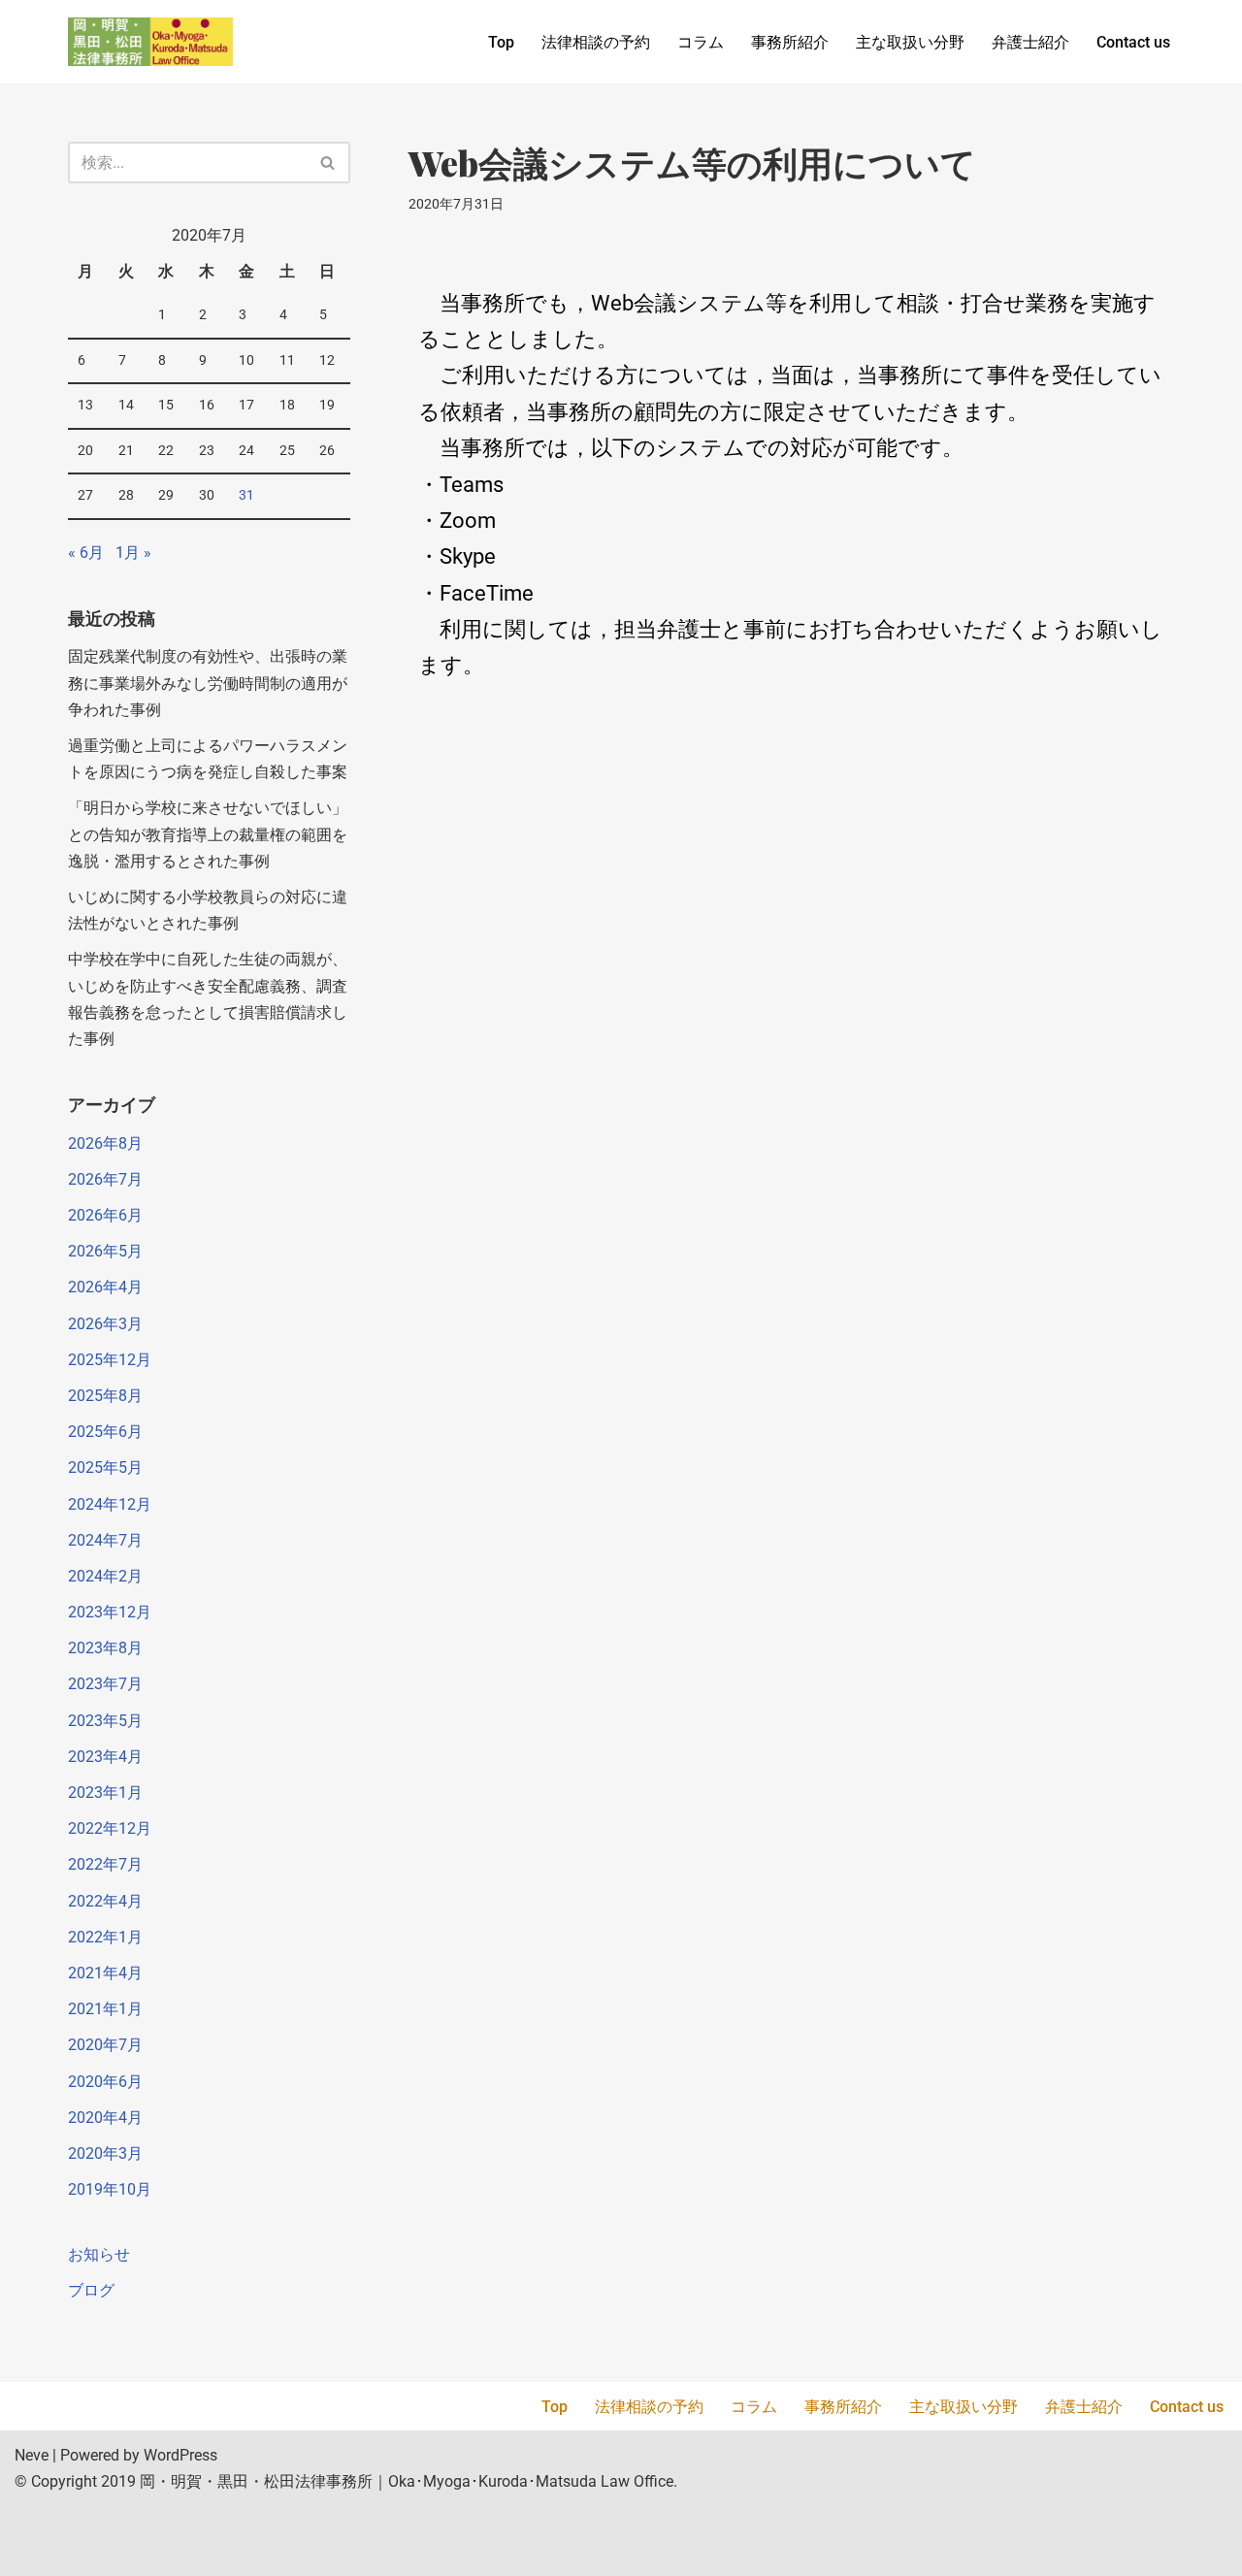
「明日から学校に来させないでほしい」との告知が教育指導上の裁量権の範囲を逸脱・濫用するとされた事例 (208, 834)
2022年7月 (105, 1864)
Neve (32, 2455)
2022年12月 (110, 1828)
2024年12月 (110, 1504)
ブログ (91, 2290)
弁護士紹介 (1030, 42)
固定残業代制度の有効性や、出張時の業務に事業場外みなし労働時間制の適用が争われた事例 (208, 683)
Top (501, 42)
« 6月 (86, 553)
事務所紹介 (790, 42)
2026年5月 (105, 1251)
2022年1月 (105, 1937)
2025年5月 (105, 1467)
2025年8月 (105, 1396)
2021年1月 (105, 2009)
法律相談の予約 (596, 42)
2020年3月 (105, 2153)
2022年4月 (105, 1901)
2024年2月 (105, 1576)
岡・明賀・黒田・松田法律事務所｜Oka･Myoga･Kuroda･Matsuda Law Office (407, 2481)
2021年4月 (105, 1973)
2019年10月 (110, 2189)
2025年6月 (105, 1432)
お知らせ (99, 2254)
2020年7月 (105, 2045)
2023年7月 (105, 1684)
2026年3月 (105, 1324)
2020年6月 (105, 2082)
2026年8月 (105, 1143)
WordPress (180, 2455)
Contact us (1133, 42)
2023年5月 (105, 1721)
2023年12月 (110, 1612)
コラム (701, 42)
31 (246, 495)
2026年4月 (105, 1287)
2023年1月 (105, 1793)
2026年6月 (105, 1215)
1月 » (133, 553)
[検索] (328, 163)
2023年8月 (105, 1648)
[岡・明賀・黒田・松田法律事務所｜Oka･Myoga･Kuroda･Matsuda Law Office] (150, 42)
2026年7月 (105, 1179)
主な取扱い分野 (910, 42)
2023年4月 (105, 1757)
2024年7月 (105, 1540)
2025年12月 (110, 1360)
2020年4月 (105, 2118)
